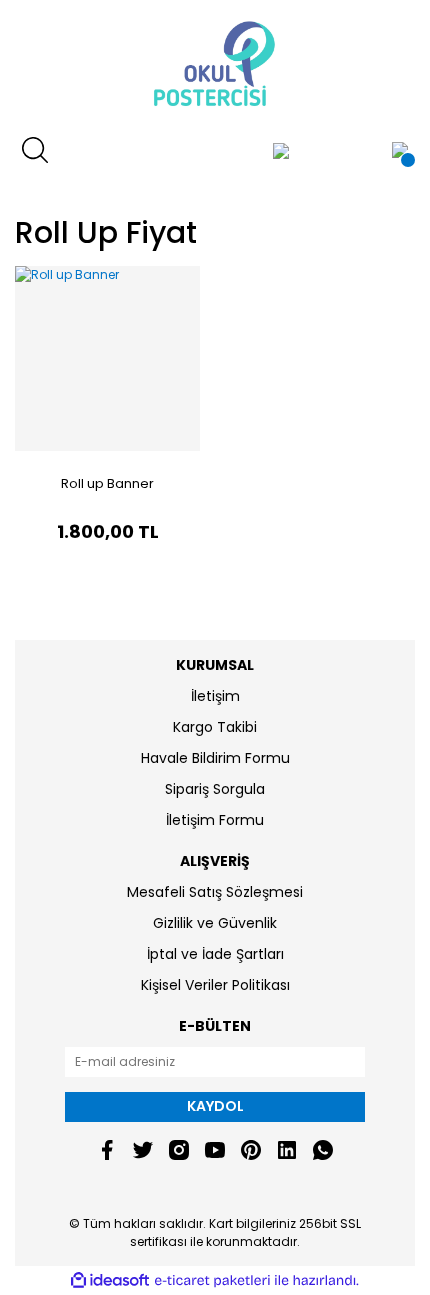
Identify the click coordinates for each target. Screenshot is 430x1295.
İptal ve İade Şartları (215, 954)
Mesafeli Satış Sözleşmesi (215, 892)
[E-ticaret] (212, 1281)
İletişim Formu (215, 820)
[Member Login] (281, 150)
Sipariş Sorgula (215, 789)
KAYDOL (215, 1106)
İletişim (215, 696)
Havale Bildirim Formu (215, 758)
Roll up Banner (107, 483)
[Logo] (215, 65)
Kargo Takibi (215, 727)
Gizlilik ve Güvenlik (215, 923)
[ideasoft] (110, 1280)
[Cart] (400, 150)
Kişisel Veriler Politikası (215, 985)
